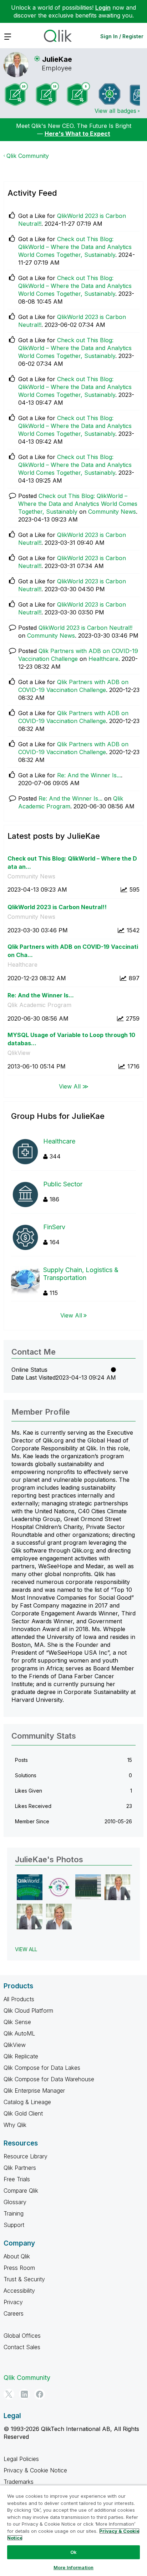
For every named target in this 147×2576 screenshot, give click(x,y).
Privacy (13, 2302)
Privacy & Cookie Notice (35, 2470)
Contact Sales (22, 2347)
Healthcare (103, 659)
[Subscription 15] (47, 94)
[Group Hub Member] (110, 94)
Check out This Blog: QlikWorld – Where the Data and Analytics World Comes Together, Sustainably (75, 247)
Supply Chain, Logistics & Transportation (81, 1274)
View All (71, 1315)
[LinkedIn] (24, 2394)
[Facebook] (40, 2394)
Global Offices (22, 2336)
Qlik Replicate (21, 2056)
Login (103, 8)
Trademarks (19, 2482)
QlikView (19, 1053)
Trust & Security (24, 2279)
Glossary (15, 2202)
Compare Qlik (21, 2191)
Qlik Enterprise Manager (34, 2091)
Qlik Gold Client (23, 2113)
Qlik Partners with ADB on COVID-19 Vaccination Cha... (73, 951)
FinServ (54, 1227)
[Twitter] (9, 2394)
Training (14, 2213)
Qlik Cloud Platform (28, 2011)
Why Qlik (15, 2125)
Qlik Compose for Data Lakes (42, 2068)
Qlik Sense (17, 2022)
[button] (30, 1887)
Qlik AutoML (19, 2033)
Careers (14, 2313)
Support (14, 2225)
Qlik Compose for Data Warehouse (49, 2079)
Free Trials (17, 2179)
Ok (73, 2552)
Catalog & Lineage (27, 2102)
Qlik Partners (20, 2168)
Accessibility (19, 2291)
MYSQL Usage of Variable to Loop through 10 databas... (71, 1039)
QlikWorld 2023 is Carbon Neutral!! (85, 628)
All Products (19, 1999)
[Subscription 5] (78, 94)
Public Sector (63, 1184)
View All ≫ (74, 1086)
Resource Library (26, 2156)
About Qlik (17, 2256)
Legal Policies (21, 2459)
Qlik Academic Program (39, 1005)
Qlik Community (28, 156)
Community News (112, 512)
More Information (73, 2567)
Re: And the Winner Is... (89, 775)
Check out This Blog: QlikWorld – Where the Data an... (72, 863)
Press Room (19, 2268)
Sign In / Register (122, 36)
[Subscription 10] (16, 94)
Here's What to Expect (77, 134)
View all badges (115, 111)
